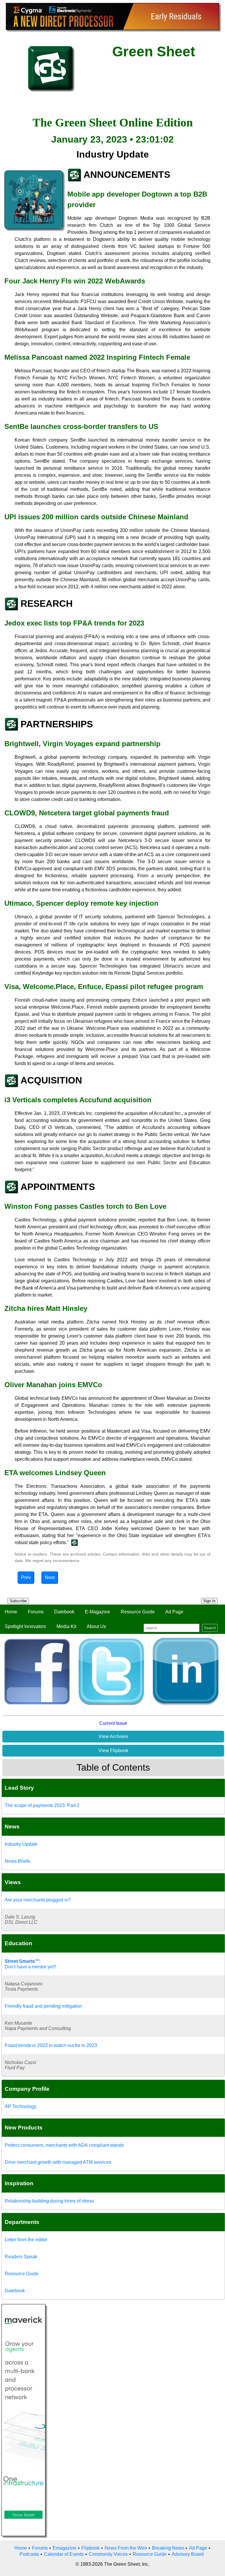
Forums (36, 1612)
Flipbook (91, 2548)
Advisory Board (188, 2554)
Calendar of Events (64, 2554)
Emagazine (65, 2548)
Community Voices (108, 2554)
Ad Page (174, 1612)
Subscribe (18, 1601)
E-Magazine (98, 1612)
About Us (96, 1626)
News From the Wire (126, 2548)
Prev (26, 1577)
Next (50, 1577)
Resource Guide (138, 1612)
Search (210, 1628)
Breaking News (168, 2548)
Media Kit (66, 1626)
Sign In (209, 1601)
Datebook (64, 1612)
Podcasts (29, 2554)
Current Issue (113, 1723)
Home (11, 1612)
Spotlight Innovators (25, 1626)
